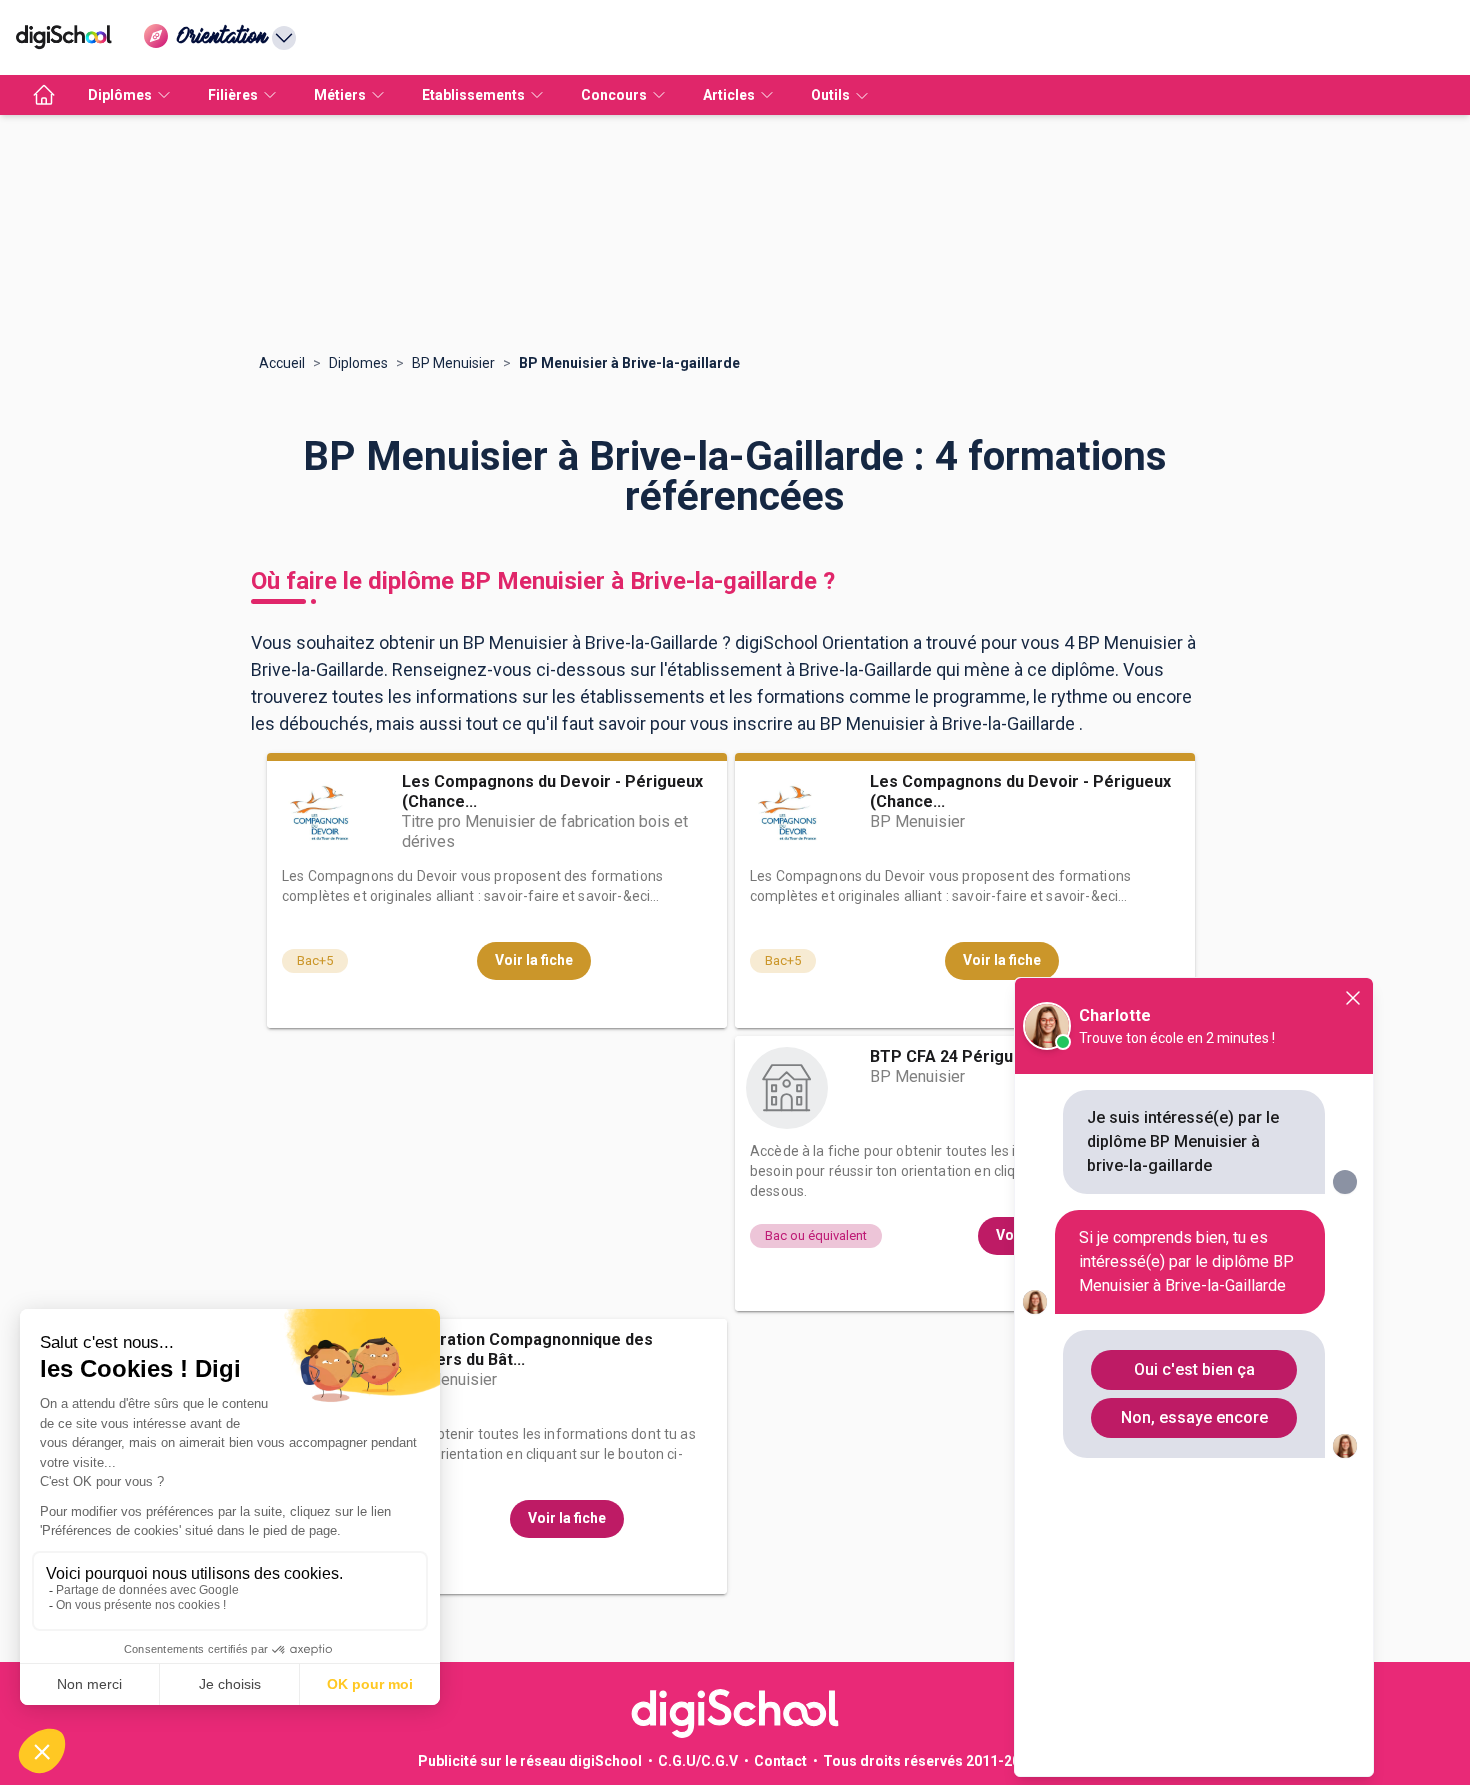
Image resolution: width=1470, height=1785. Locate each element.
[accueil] (44, 95)
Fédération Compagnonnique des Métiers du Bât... (527, 1349)
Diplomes (358, 363)
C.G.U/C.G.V (698, 1761)
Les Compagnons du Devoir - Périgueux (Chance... (552, 791)
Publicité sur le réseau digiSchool (530, 1761)
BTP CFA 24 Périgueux (955, 1056)
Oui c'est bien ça (1194, 1369)
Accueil (282, 363)
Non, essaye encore (1194, 1417)
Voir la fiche (534, 960)
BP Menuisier (453, 363)
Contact (780, 1761)
